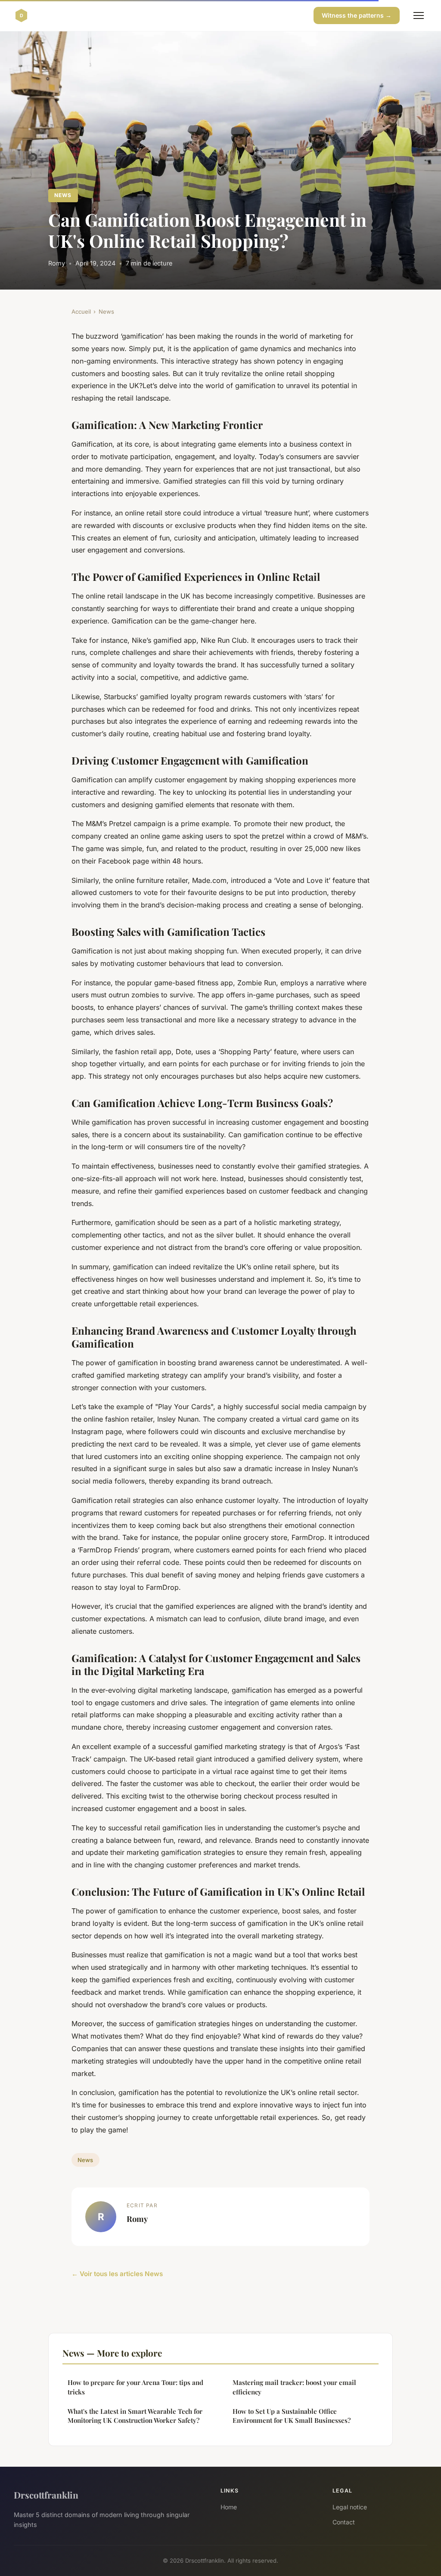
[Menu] (419, 15)
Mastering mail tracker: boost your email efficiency (294, 2387)
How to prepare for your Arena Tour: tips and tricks (135, 2387)
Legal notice (350, 2507)
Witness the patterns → (357, 15)
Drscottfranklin (46, 2495)
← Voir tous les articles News (117, 2274)
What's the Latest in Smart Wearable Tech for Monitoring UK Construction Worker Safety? (135, 2416)
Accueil (81, 312)
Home (229, 2507)
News (63, 195)
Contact (344, 2522)
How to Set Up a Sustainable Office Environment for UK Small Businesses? (292, 2416)
